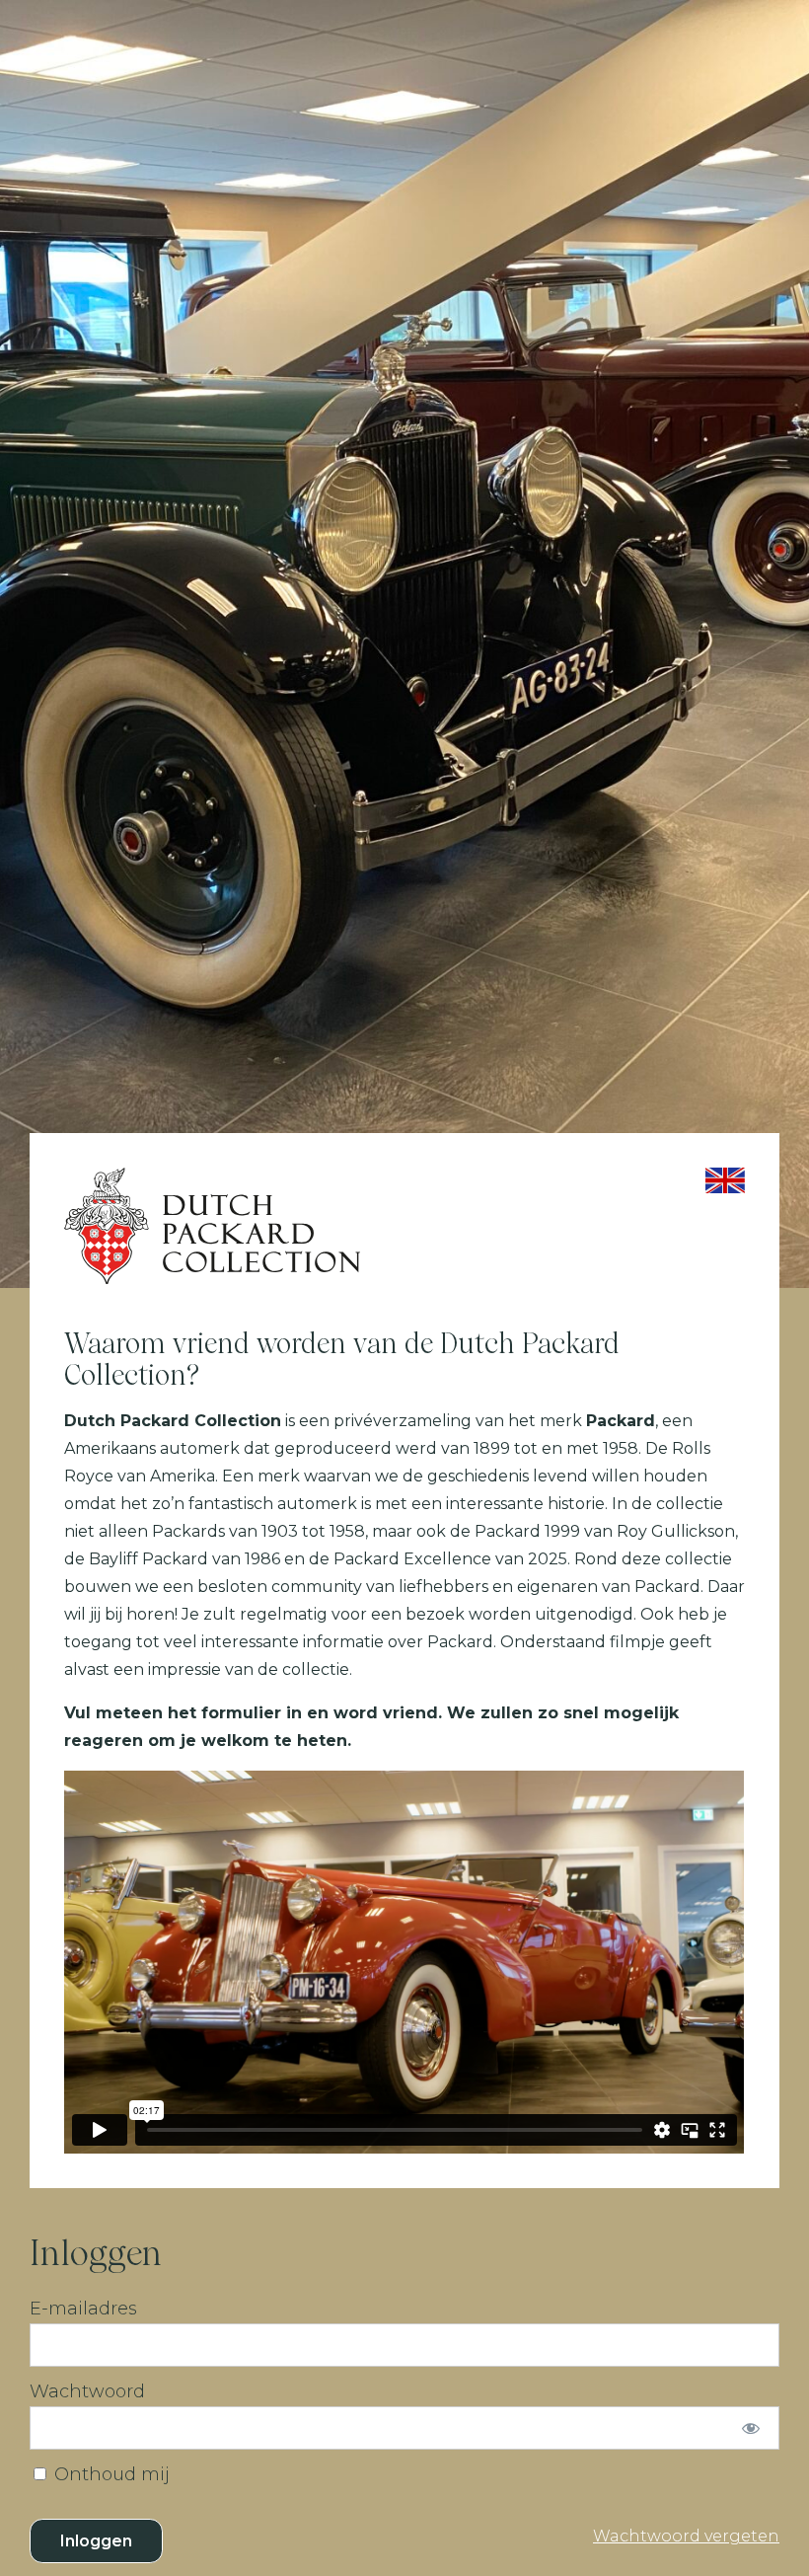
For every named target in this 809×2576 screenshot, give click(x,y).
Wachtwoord (87, 2391)
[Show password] (751, 2428)
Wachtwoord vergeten (686, 2536)
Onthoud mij (110, 2474)
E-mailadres (83, 2309)
